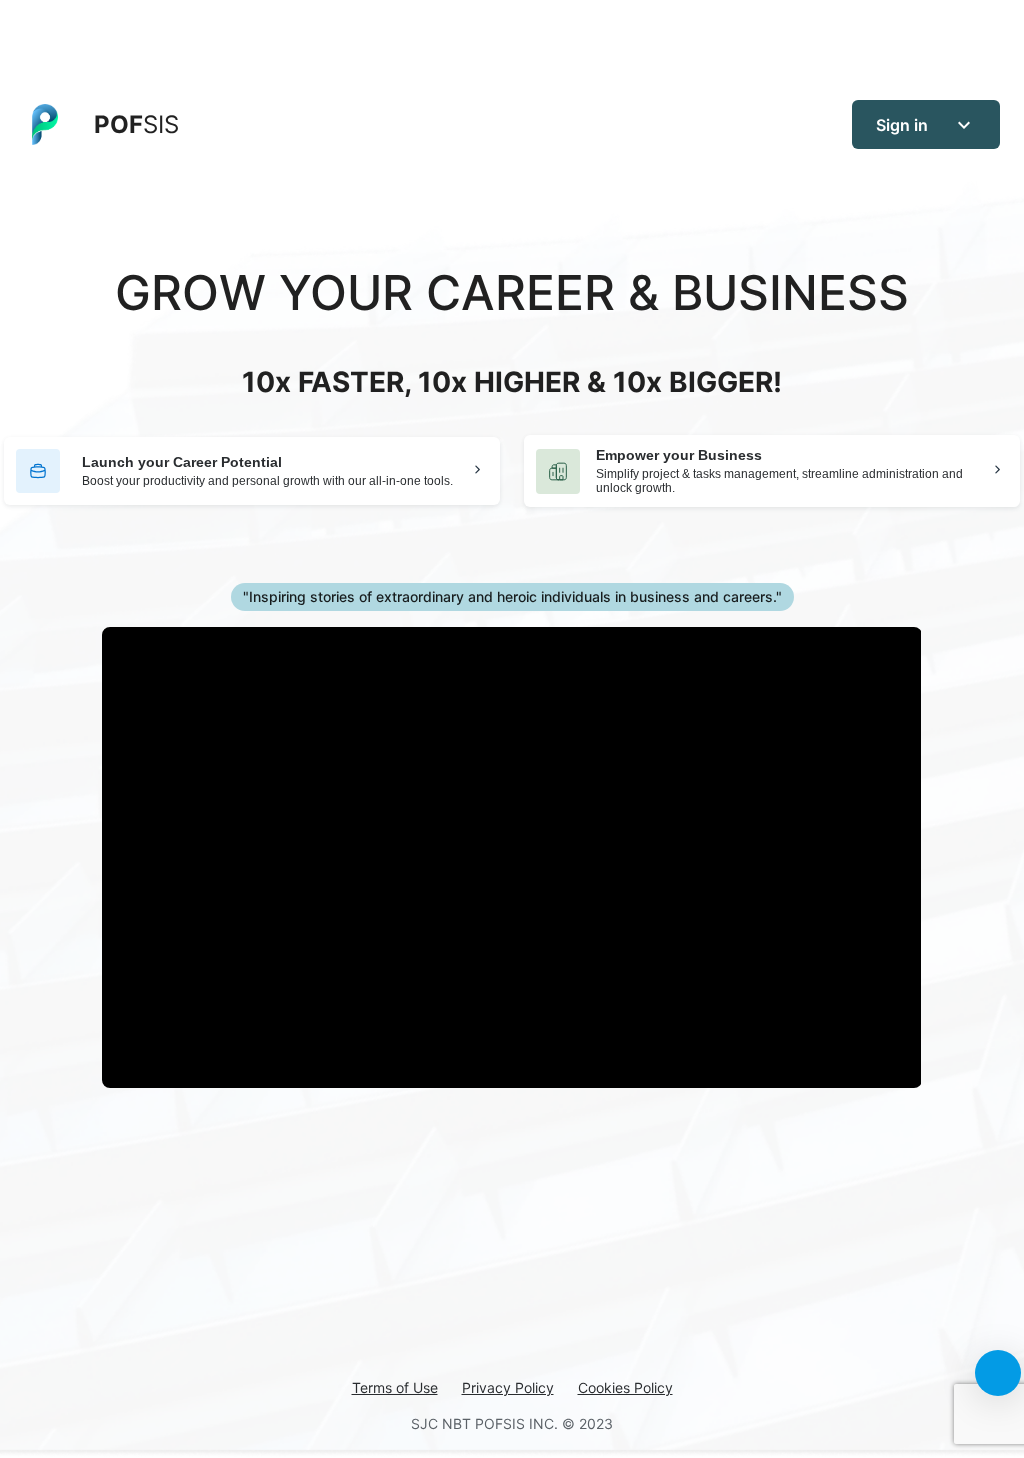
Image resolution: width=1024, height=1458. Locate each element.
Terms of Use (395, 1387)
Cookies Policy (625, 1387)
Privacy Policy (508, 1387)
